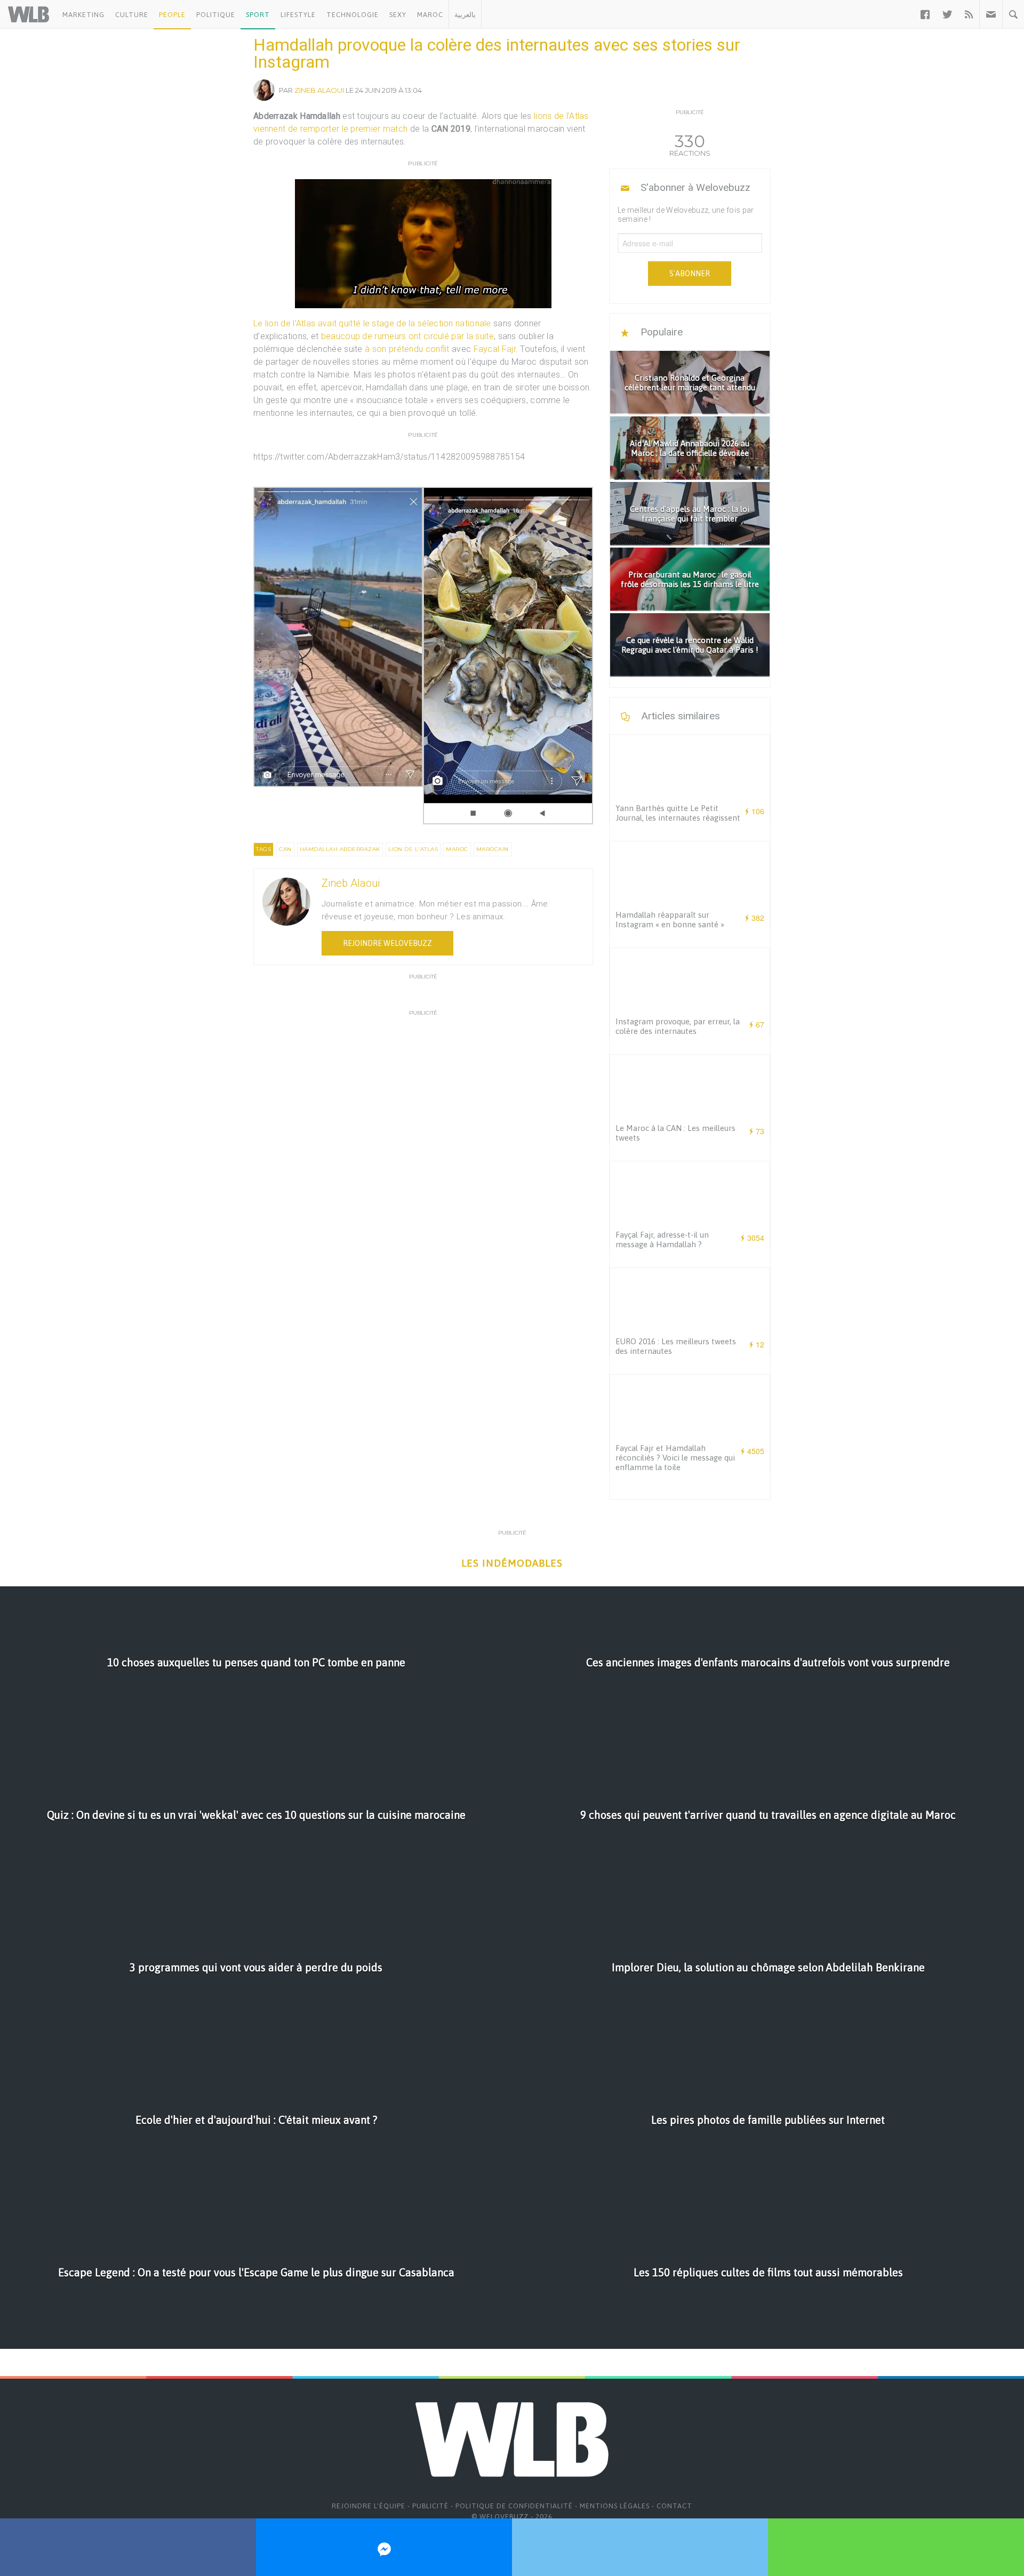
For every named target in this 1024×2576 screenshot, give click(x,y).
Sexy (398, 15)
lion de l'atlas (413, 849)
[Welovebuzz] (29, 14)
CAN (285, 849)
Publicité (430, 2506)
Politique (216, 15)
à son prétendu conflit (407, 349)
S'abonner (690, 274)
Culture (132, 15)
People (172, 15)
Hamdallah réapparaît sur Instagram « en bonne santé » (670, 920)
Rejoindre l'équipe (369, 2506)
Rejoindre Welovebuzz (387, 943)
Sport (258, 15)
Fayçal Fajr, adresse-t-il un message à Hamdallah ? (662, 1239)
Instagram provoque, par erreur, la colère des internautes (678, 1026)
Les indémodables (512, 1563)
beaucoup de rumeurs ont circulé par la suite (407, 336)
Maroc (430, 15)
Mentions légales (615, 2506)
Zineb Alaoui (319, 90)
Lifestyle (298, 15)
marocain (493, 849)
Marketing (83, 15)
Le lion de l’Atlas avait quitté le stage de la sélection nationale (372, 323)
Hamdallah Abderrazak (340, 849)
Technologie (353, 15)
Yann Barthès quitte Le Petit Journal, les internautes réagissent (678, 813)
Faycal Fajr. (496, 349)
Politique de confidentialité (514, 2506)
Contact (674, 2506)
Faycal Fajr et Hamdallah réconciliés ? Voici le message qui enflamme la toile (675, 1458)
